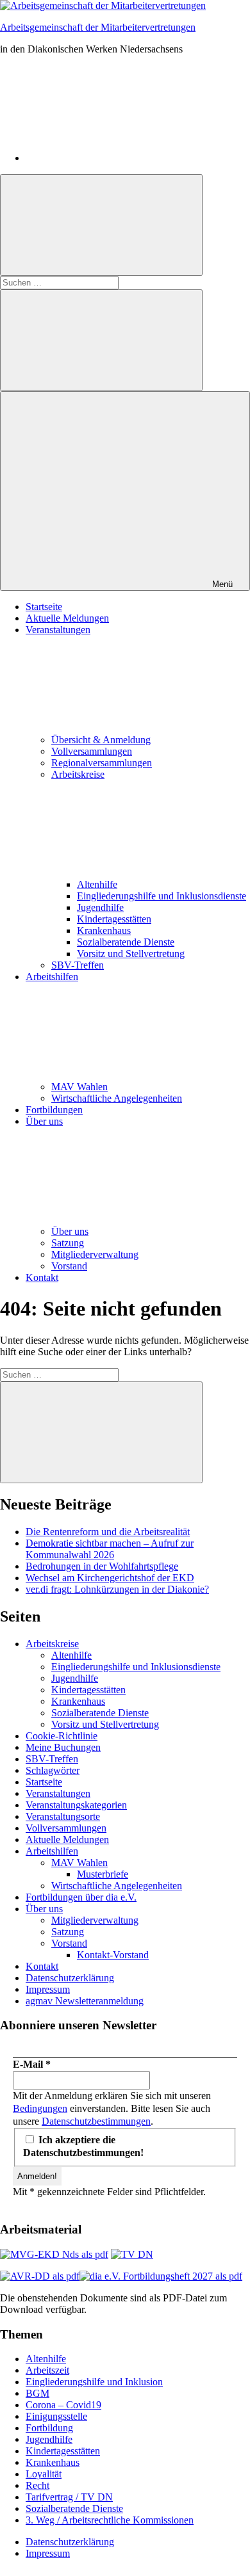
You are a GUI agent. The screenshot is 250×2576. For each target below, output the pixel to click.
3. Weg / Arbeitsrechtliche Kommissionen (110, 2520)
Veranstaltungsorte (63, 1816)
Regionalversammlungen (102, 763)
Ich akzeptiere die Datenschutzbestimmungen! (83, 2146)
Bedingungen (40, 2108)
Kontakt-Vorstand (113, 1955)
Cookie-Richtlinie (62, 1736)
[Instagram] (122, 158)
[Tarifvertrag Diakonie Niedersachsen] (132, 2254)
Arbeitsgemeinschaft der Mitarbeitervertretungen (98, 27)
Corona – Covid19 (63, 2405)
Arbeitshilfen (52, 1851)
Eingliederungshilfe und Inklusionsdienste (162, 896)
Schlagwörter (53, 1770)
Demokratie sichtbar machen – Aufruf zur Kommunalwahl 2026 (110, 1549)
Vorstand (69, 1266)
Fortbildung (49, 2428)
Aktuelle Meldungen (67, 618)
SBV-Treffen (78, 965)
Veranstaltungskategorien (76, 1805)
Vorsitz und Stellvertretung (131, 954)
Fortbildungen (54, 1110)
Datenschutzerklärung (70, 1978)
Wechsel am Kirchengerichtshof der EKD (110, 1578)
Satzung (68, 1243)
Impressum (48, 1989)
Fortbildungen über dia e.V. (81, 1897)
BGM (37, 2393)
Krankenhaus (104, 930)
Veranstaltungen (58, 1793)
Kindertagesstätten (114, 919)
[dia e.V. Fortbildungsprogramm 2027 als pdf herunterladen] (161, 2276)
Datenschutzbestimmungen (96, 2121)
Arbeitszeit (47, 2370)
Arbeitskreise (52, 1644)
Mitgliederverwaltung (95, 1254)
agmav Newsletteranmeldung (85, 2001)
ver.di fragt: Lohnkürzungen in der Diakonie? (117, 1589)
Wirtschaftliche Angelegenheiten (117, 1098)
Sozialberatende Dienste (126, 942)
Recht (37, 2485)
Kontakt (42, 1277)
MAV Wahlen (79, 1087)
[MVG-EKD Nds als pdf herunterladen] (54, 2254)
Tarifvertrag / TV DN (69, 2497)
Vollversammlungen (92, 751)
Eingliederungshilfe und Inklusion (94, 2382)
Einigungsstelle (56, 2416)
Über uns (70, 1231)
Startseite (44, 607)
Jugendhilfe (100, 907)
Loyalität (44, 2474)
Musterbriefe (103, 1874)
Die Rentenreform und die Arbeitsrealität (108, 1532)
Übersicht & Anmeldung (101, 740)
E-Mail (32, 2064)
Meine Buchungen (63, 1747)
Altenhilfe (97, 884)
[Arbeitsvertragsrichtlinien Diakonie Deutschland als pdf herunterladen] (40, 2276)
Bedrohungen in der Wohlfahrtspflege (102, 1566)
